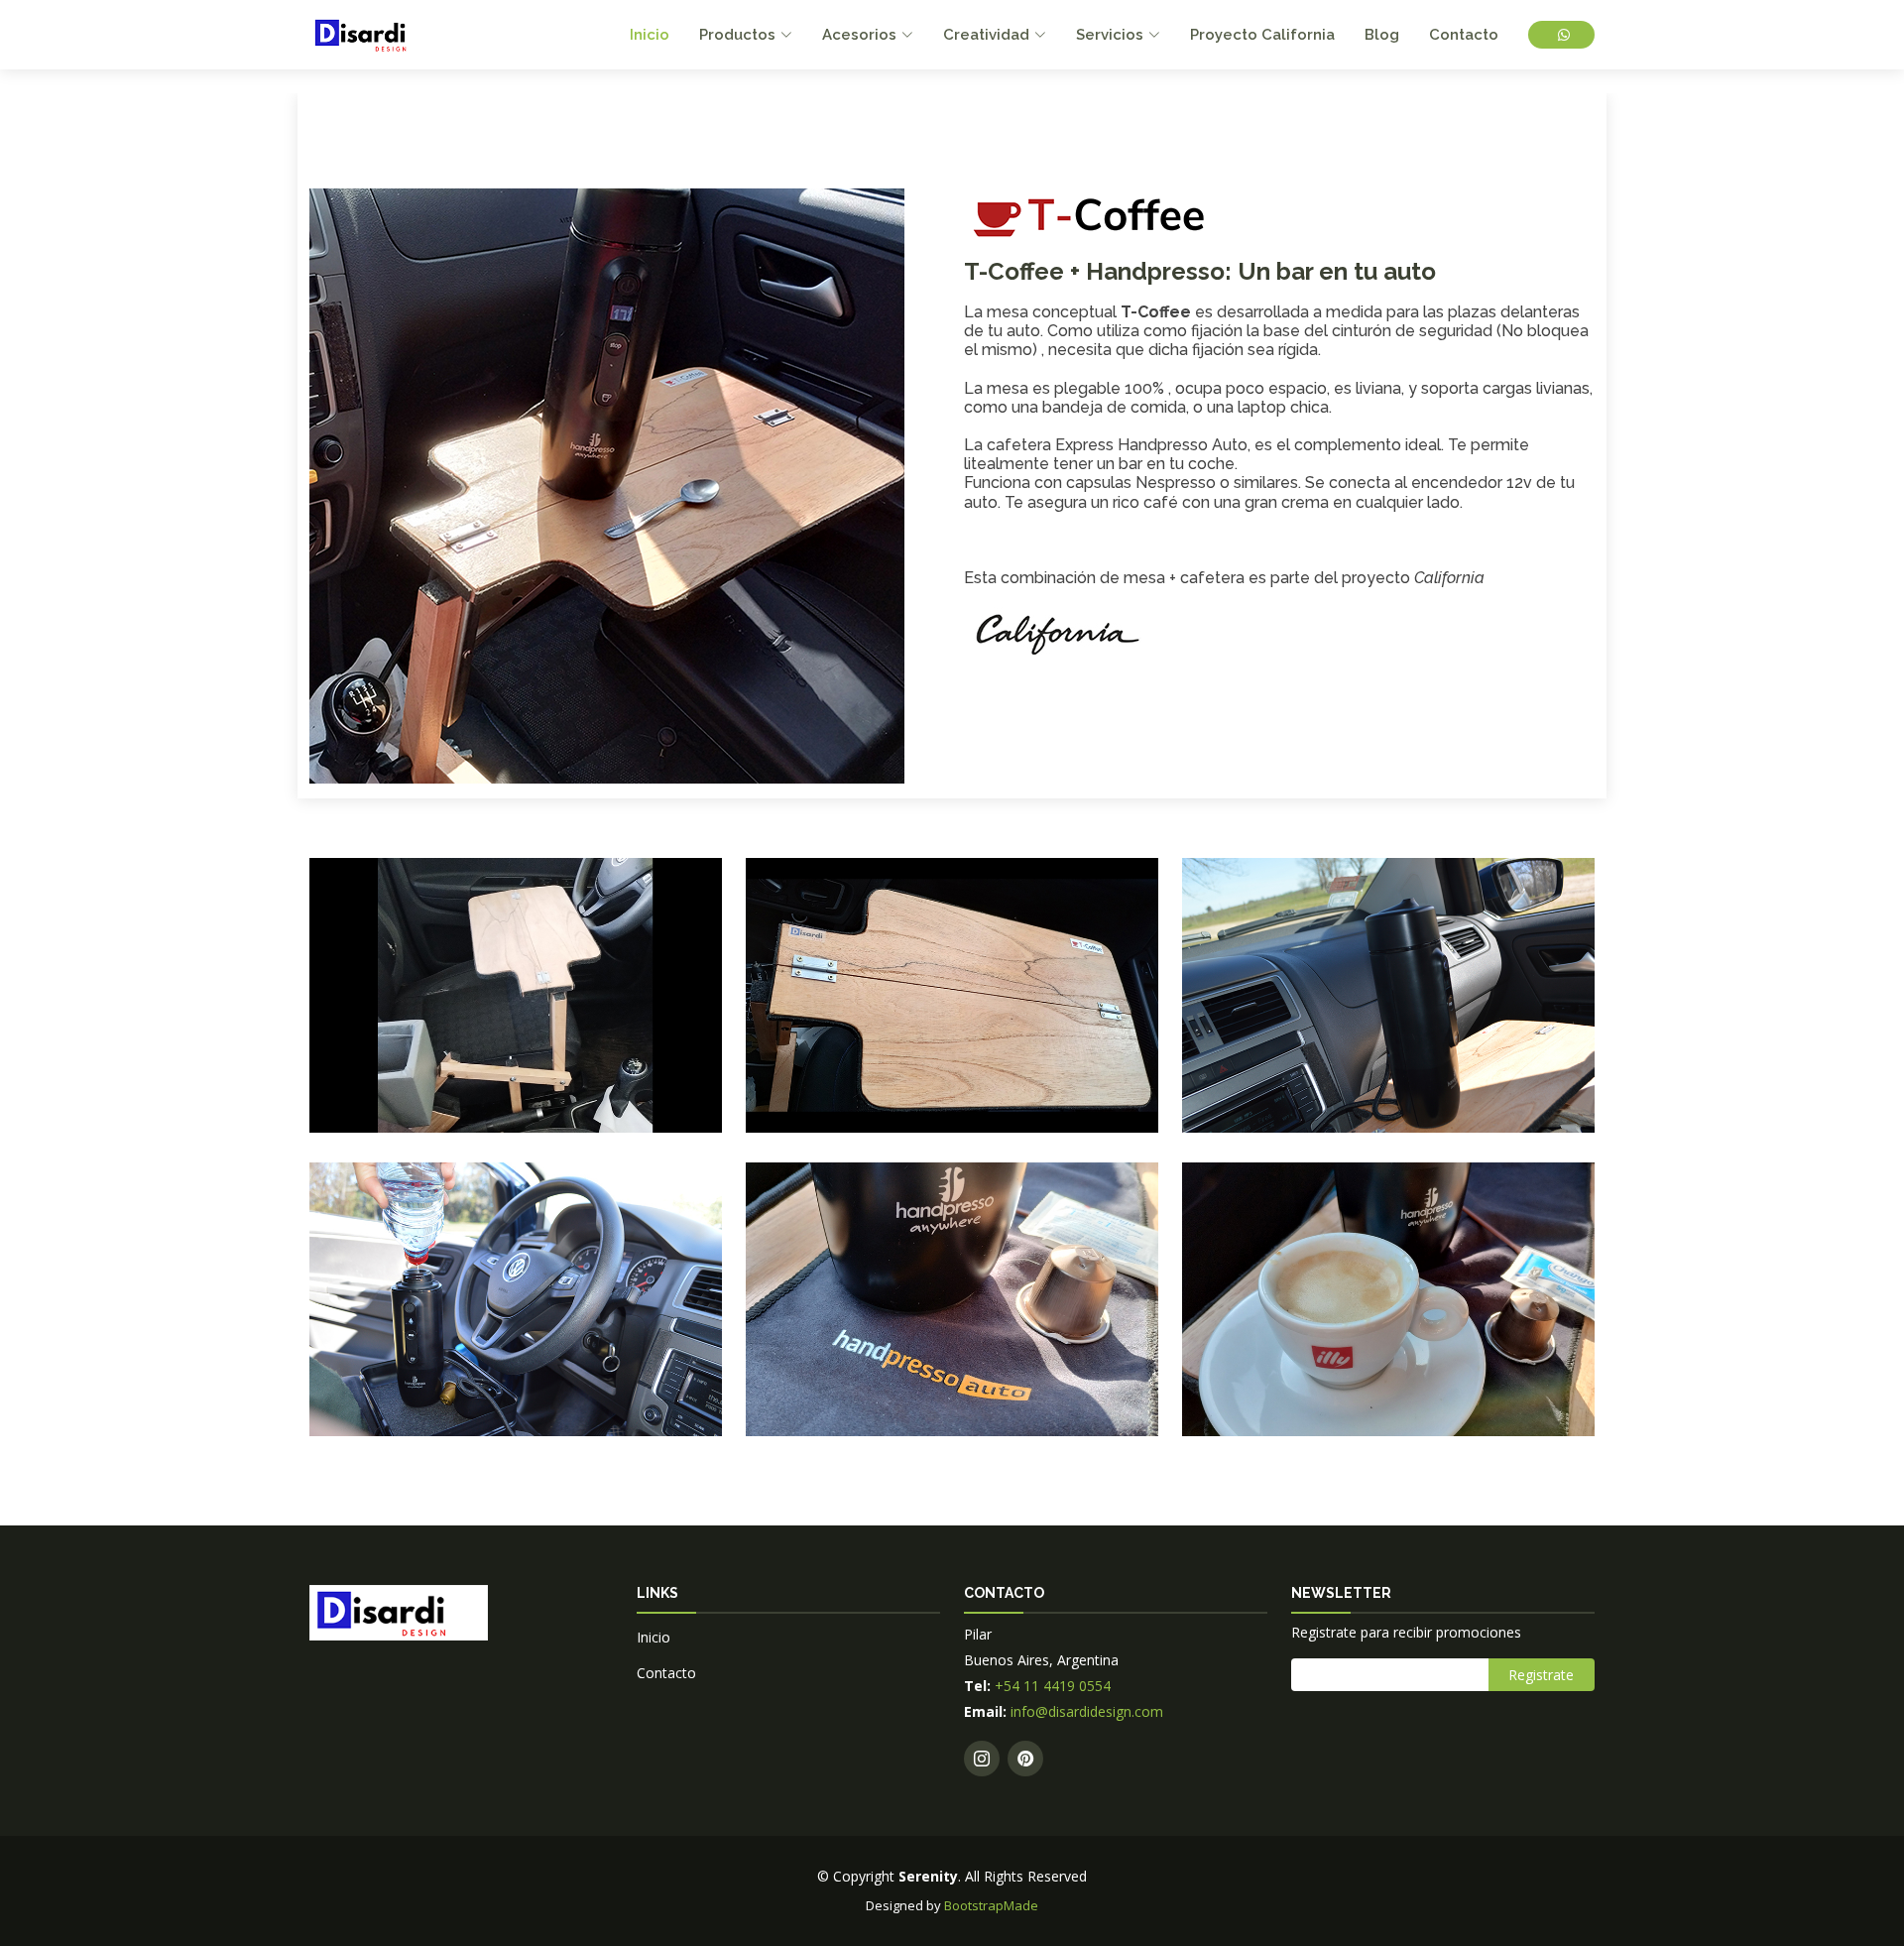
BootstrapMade (991, 1905)
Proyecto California (1262, 35)
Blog (1382, 35)
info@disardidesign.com (1085, 1711)
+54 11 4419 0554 (1053, 1686)
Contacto (1464, 35)
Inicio (650, 35)
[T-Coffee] (343, 1092)
